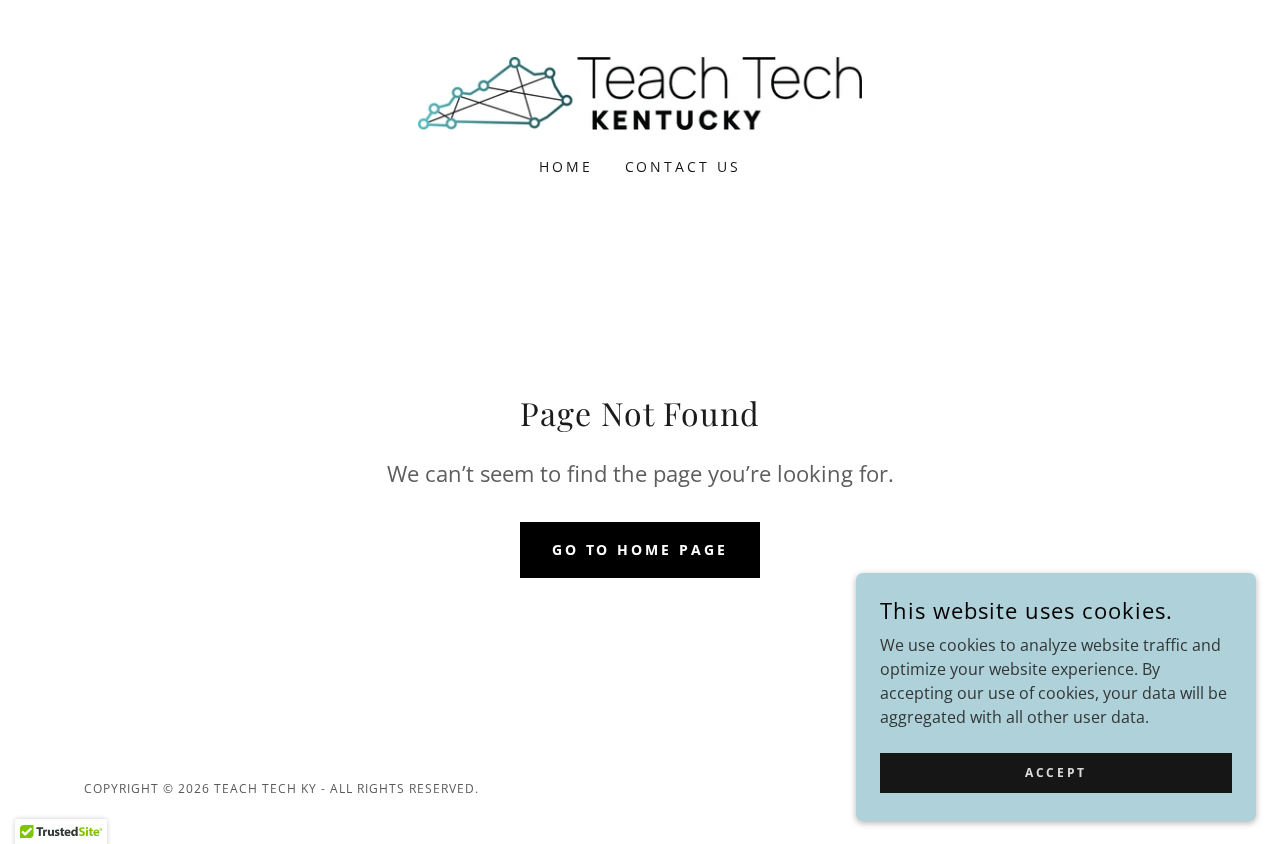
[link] (640, 92)
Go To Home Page (640, 549)
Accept (1055, 772)
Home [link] (566, 166)
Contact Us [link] (683, 166)
